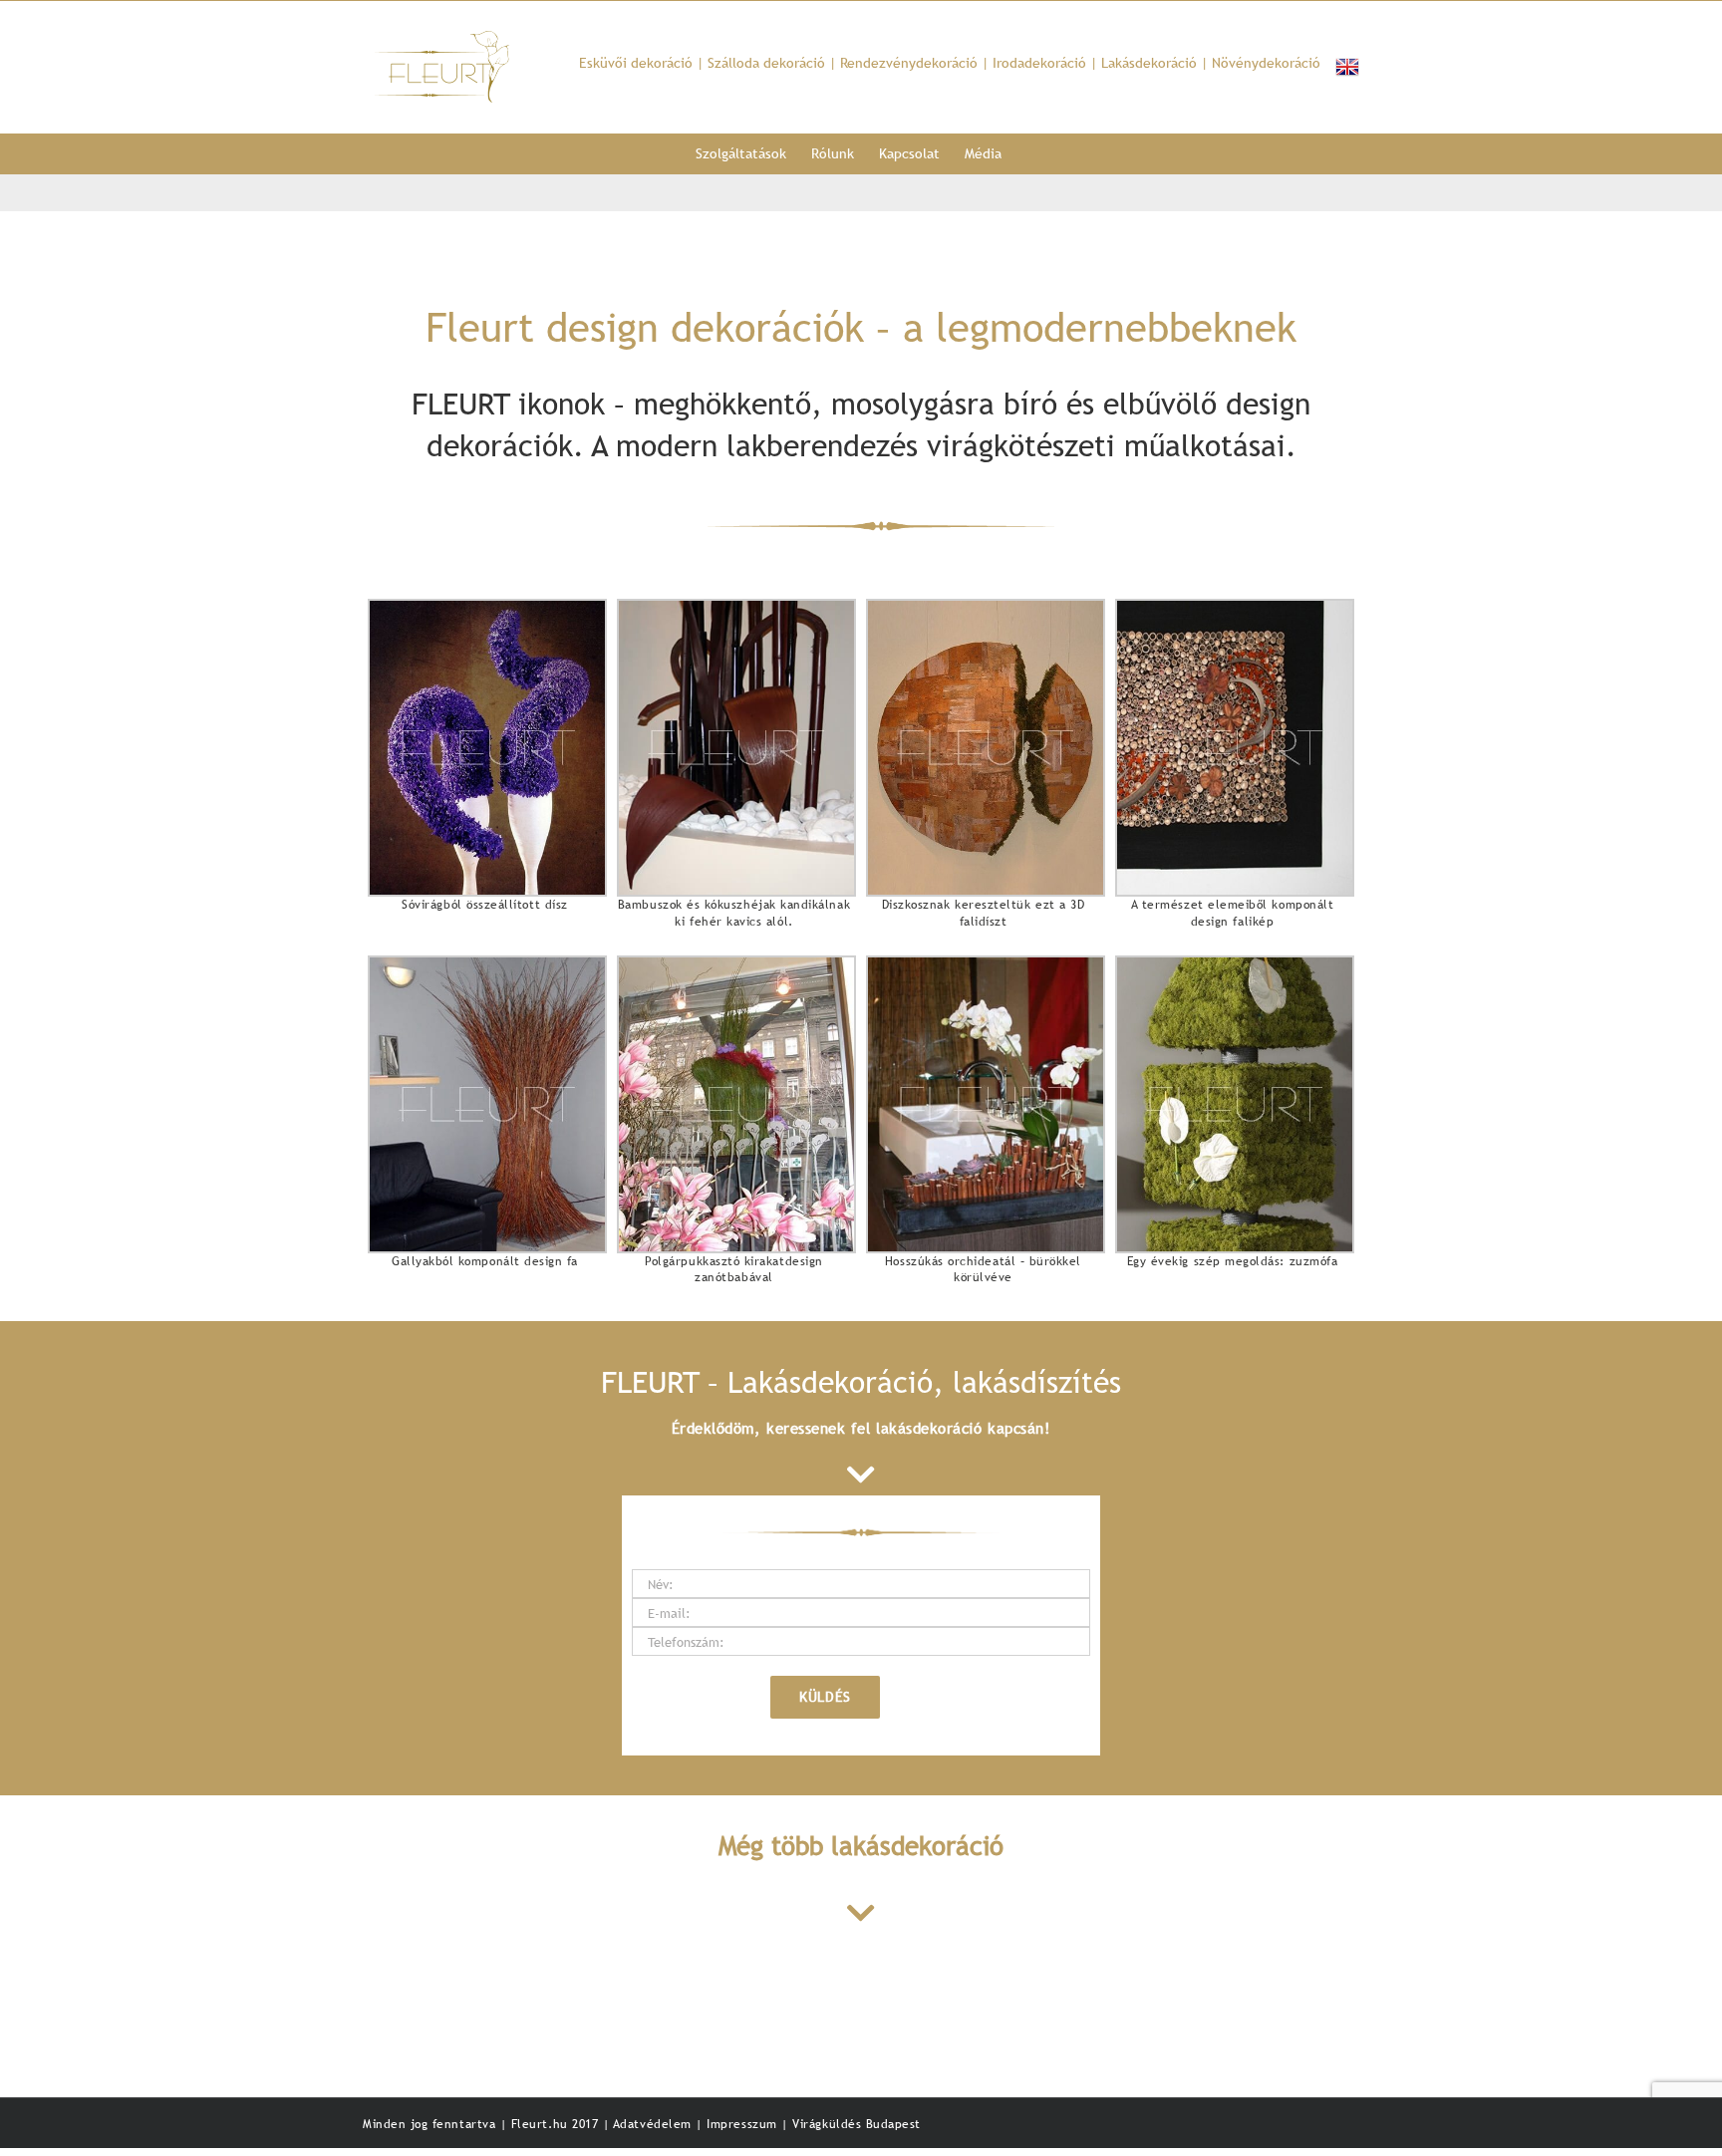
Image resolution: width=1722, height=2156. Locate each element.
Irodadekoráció (1039, 63)
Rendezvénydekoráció (909, 63)
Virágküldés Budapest (857, 2124)
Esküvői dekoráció (636, 63)
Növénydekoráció (1266, 63)
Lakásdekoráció (1149, 63)
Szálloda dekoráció (766, 63)
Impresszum (744, 2124)
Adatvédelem (654, 2124)
